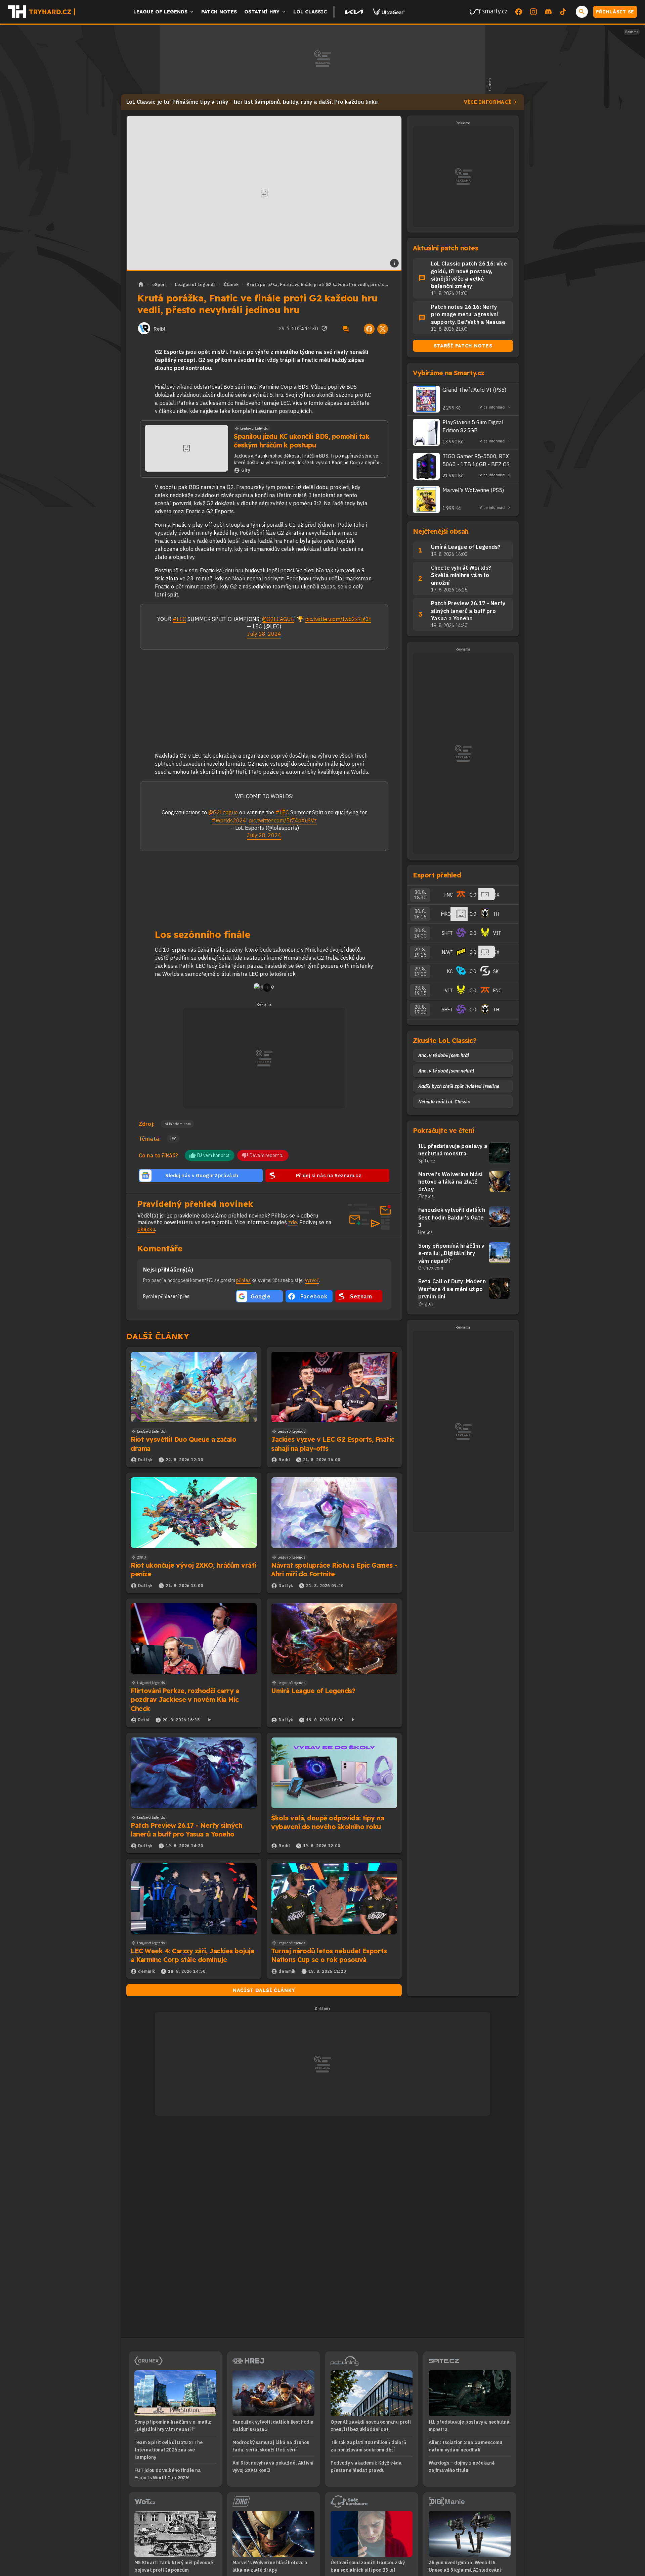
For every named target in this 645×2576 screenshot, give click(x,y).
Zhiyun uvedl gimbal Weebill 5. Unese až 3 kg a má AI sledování (465, 2566)
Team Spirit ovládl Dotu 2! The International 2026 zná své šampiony (168, 2450)
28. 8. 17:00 (420, 1010)
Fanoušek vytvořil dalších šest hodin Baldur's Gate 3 (452, 1217)
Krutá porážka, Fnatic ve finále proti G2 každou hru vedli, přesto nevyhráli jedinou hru (319, 284)
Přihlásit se (615, 12)
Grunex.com (431, 1268)
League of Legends (195, 284)
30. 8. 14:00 (420, 933)
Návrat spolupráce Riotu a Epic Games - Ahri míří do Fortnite (334, 1570)
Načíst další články (264, 1990)
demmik (147, 1971)
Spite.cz (427, 1161)
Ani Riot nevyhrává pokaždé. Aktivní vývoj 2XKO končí (273, 2467)
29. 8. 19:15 (420, 952)
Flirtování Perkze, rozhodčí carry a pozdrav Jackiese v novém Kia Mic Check (185, 1700)
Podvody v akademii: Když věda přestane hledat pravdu (366, 2467)
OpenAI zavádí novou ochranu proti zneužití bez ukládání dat (371, 2426)
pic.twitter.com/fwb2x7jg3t (338, 619)
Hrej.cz (425, 1232)
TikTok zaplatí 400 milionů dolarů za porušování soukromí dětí (368, 2446)
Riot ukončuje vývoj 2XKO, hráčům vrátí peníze (193, 1570)
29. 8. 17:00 (420, 971)
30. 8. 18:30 (420, 895)
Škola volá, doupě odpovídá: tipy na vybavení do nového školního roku (328, 1822)
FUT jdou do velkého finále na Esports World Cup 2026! (168, 2474)
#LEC (179, 619)
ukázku (146, 1229)
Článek (231, 284)
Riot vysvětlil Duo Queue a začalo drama (183, 1444)
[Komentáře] (346, 329)
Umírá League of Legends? (313, 1691)
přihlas (243, 1280)
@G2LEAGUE (278, 619)
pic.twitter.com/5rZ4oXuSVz (283, 820)
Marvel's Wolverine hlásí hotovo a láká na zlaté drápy (450, 1182)
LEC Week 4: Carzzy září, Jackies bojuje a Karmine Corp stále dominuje (192, 1955)
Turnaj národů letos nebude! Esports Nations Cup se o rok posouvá (329, 1955)
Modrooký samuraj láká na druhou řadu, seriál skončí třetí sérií (271, 2446)
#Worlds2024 (229, 820)
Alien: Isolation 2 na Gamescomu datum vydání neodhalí (465, 2446)
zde (293, 1222)
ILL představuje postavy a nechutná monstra (453, 1150)
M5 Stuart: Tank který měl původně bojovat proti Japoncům (174, 2566)
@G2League (223, 812)
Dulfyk (145, 1460)
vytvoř (312, 1280)
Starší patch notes (463, 346)
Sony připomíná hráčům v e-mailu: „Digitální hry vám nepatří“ (451, 1253)
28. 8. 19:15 (420, 991)
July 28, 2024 (264, 634)
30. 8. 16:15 (420, 914)
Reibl (159, 329)
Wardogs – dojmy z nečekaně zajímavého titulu (462, 2467)
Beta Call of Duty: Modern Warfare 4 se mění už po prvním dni (452, 1289)
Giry (246, 470)
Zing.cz (426, 1196)
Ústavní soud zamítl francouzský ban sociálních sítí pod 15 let (368, 2566)
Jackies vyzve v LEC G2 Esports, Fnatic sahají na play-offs (333, 1444)
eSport (160, 284)
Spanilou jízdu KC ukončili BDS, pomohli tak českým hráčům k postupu (302, 441)
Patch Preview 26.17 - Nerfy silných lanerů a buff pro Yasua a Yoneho (186, 1830)
